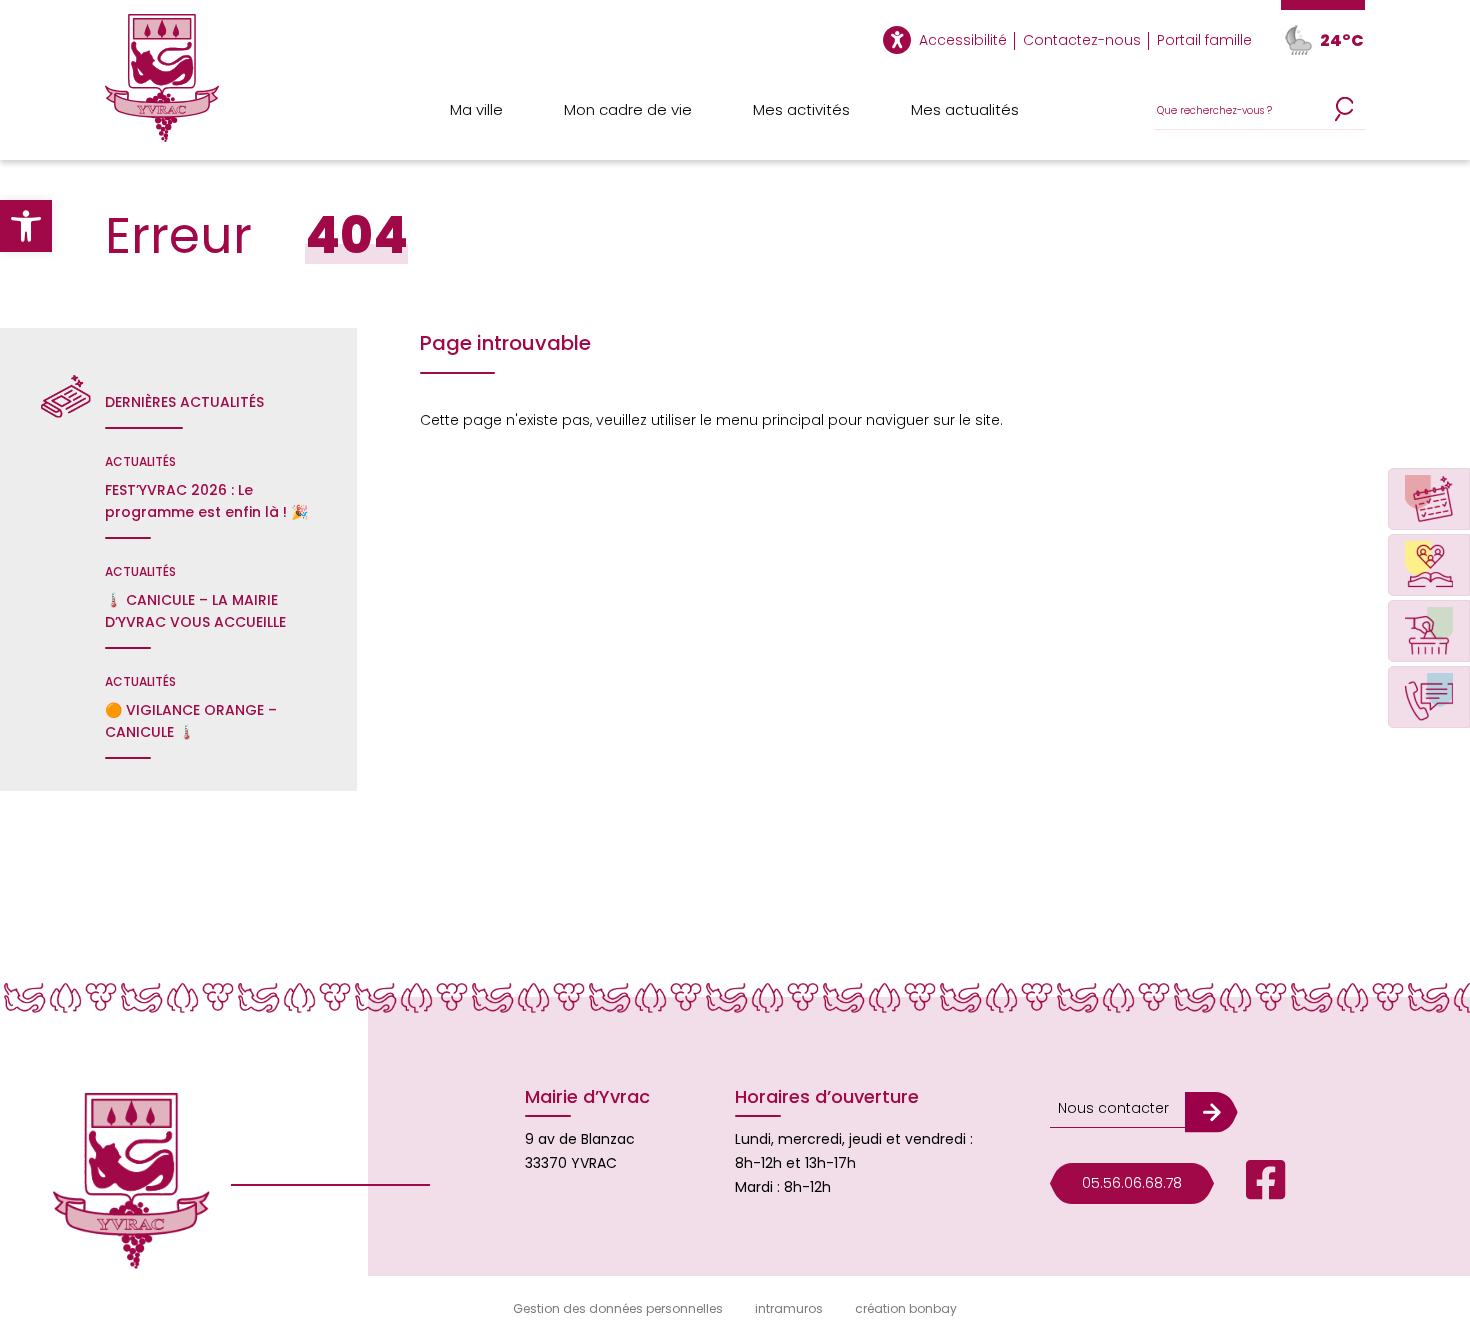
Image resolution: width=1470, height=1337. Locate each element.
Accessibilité (963, 40)
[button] (26, 226)
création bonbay (906, 1308)
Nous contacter (1113, 1108)
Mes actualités (965, 109)
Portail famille (1204, 40)
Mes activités (801, 109)
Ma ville (476, 109)
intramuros (789, 1308)
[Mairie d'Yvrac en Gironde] (162, 87)
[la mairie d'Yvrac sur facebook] (1250, 1183)
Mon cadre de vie (628, 109)
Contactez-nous (1082, 40)
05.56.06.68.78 (1132, 1183)
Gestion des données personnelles (618, 1308)
